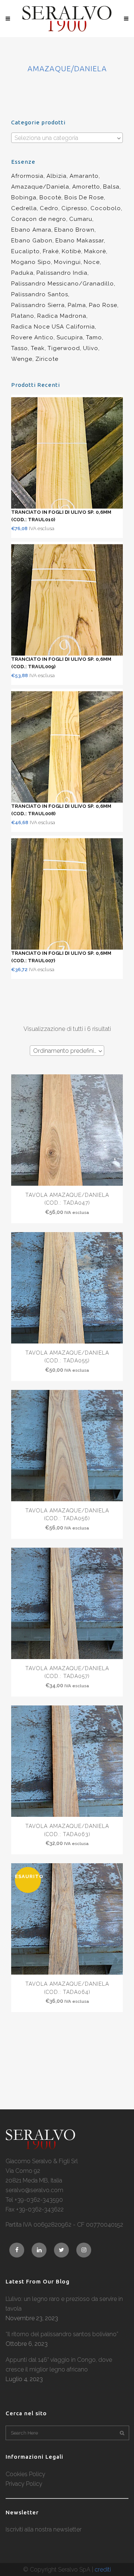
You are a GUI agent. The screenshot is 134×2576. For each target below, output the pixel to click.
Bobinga (24, 197)
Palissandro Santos (40, 294)
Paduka (22, 273)
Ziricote (47, 359)
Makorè (95, 251)
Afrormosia (27, 176)
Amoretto (86, 187)
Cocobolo (106, 208)
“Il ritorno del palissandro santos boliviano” (62, 2334)
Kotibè (71, 251)
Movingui (67, 262)
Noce (92, 262)
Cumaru (81, 219)
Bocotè (50, 197)
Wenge (22, 359)
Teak (38, 348)
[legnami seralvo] (40, 2147)
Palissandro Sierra (38, 305)
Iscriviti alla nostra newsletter (44, 2529)
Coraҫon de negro (39, 219)
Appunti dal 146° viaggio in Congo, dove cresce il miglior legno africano (59, 2365)
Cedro (49, 208)
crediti (103, 2570)
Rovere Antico (32, 337)
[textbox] (67, 138)
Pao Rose (103, 305)
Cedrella (24, 208)
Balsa (111, 187)
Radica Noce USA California (53, 327)
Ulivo (91, 348)
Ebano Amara (31, 230)
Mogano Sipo (31, 262)
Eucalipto (25, 251)
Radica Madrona (62, 316)
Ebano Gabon (32, 241)
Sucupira (70, 337)
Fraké (51, 251)
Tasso (20, 348)
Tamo (94, 337)
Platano (23, 316)
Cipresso (74, 208)
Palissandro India (62, 273)
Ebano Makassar (80, 241)
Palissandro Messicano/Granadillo (63, 284)
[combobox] (67, 138)
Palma (77, 305)
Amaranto (84, 176)
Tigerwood (64, 348)
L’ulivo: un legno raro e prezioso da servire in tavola (64, 2304)
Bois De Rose (84, 197)
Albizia (57, 176)
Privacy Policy (24, 2484)
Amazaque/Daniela (40, 187)
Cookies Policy (25, 2474)
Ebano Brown (74, 230)
